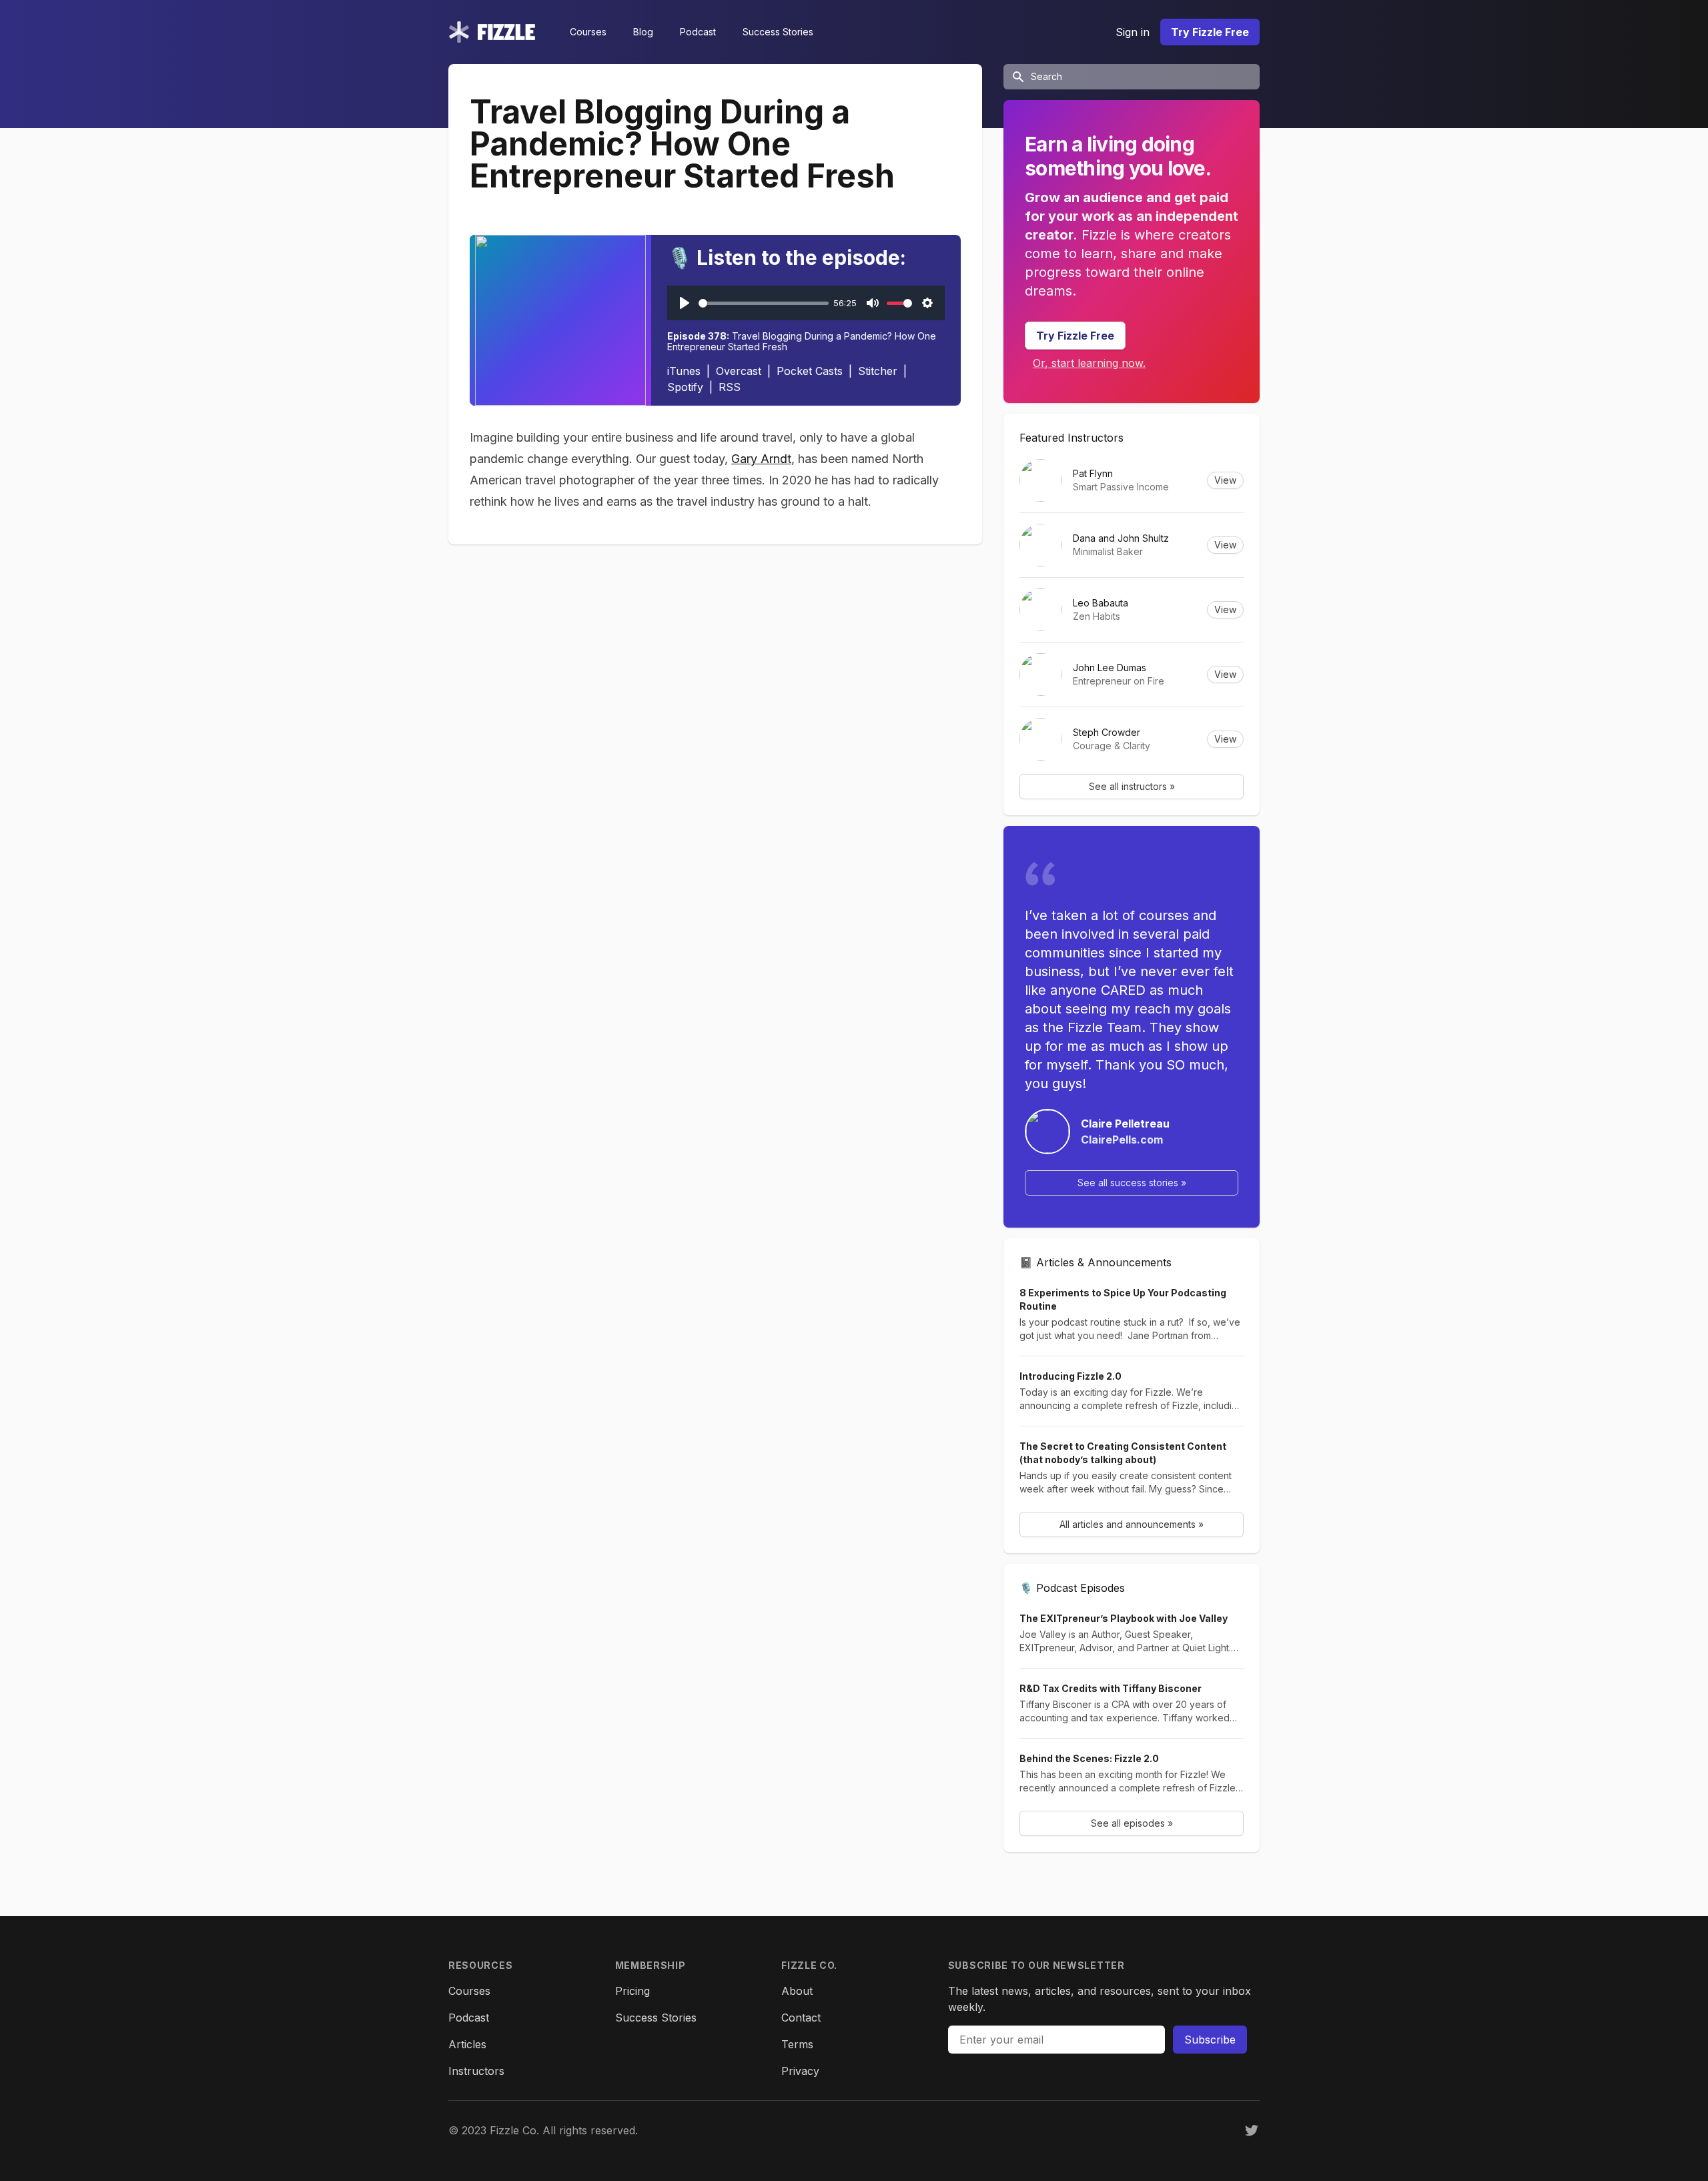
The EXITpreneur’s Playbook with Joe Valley (1124, 1618)
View (1225, 480)
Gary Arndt (761, 459)
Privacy (800, 2071)
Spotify (685, 387)
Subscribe (1210, 2040)
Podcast (698, 32)
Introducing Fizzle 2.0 (1071, 1376)
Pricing (632, 1991)
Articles (467, 2044)
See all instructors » (1132, 786)
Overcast (739, 371)
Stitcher (878, 371)
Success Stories (778, 32)
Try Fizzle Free (1210, 32)
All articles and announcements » (1132, 1524)
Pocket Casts (810, 371)
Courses (588, 32)
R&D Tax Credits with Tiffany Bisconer (1111, 1688)
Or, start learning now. (1089, 363)
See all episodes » (1132, 1823)
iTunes (684, 371)
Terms (797, 2044)
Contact (801, 2018)
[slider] (764, 303)
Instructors (476, 2071)
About (797, 1991)
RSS (730, 387)
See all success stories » (1132, 1183)
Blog (643, 32)
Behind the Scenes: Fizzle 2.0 (1089, 1758)
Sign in (1133, 32)
